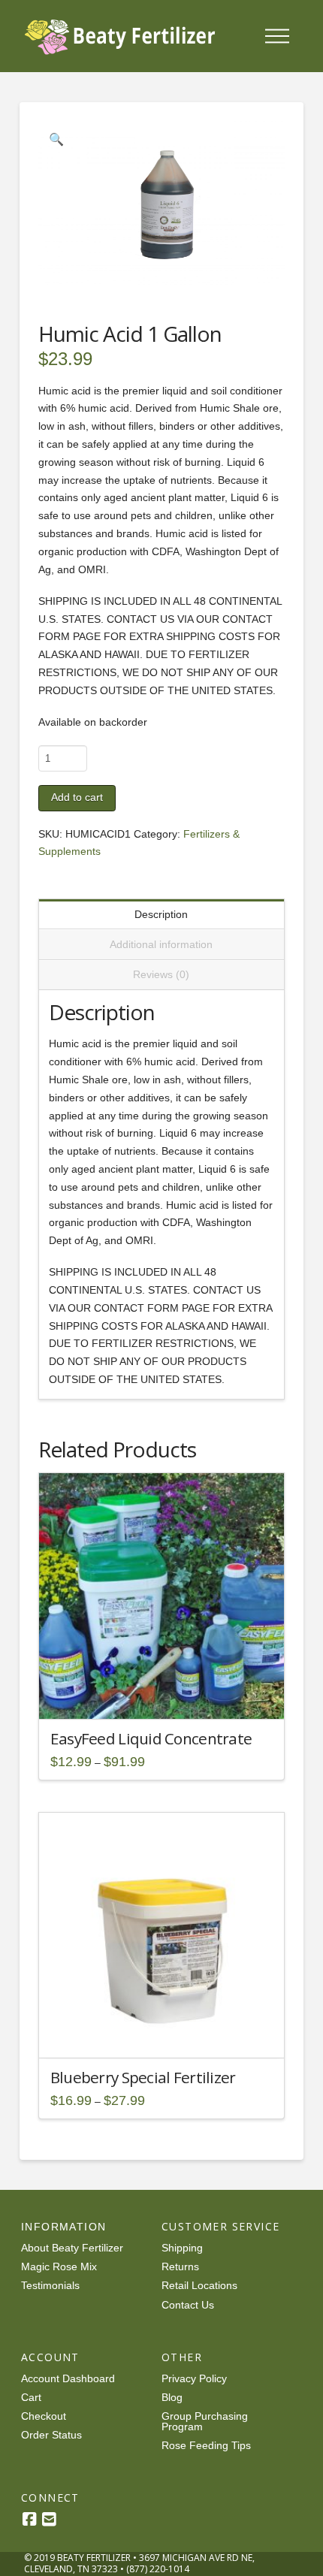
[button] (277, 36)
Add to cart (77, 797)
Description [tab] (161, 914)
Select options (166, 1694)
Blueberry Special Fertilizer (143, 2077)
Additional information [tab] (161, 944)
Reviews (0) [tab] (161, 974)
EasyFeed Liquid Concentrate (151, 1738)
